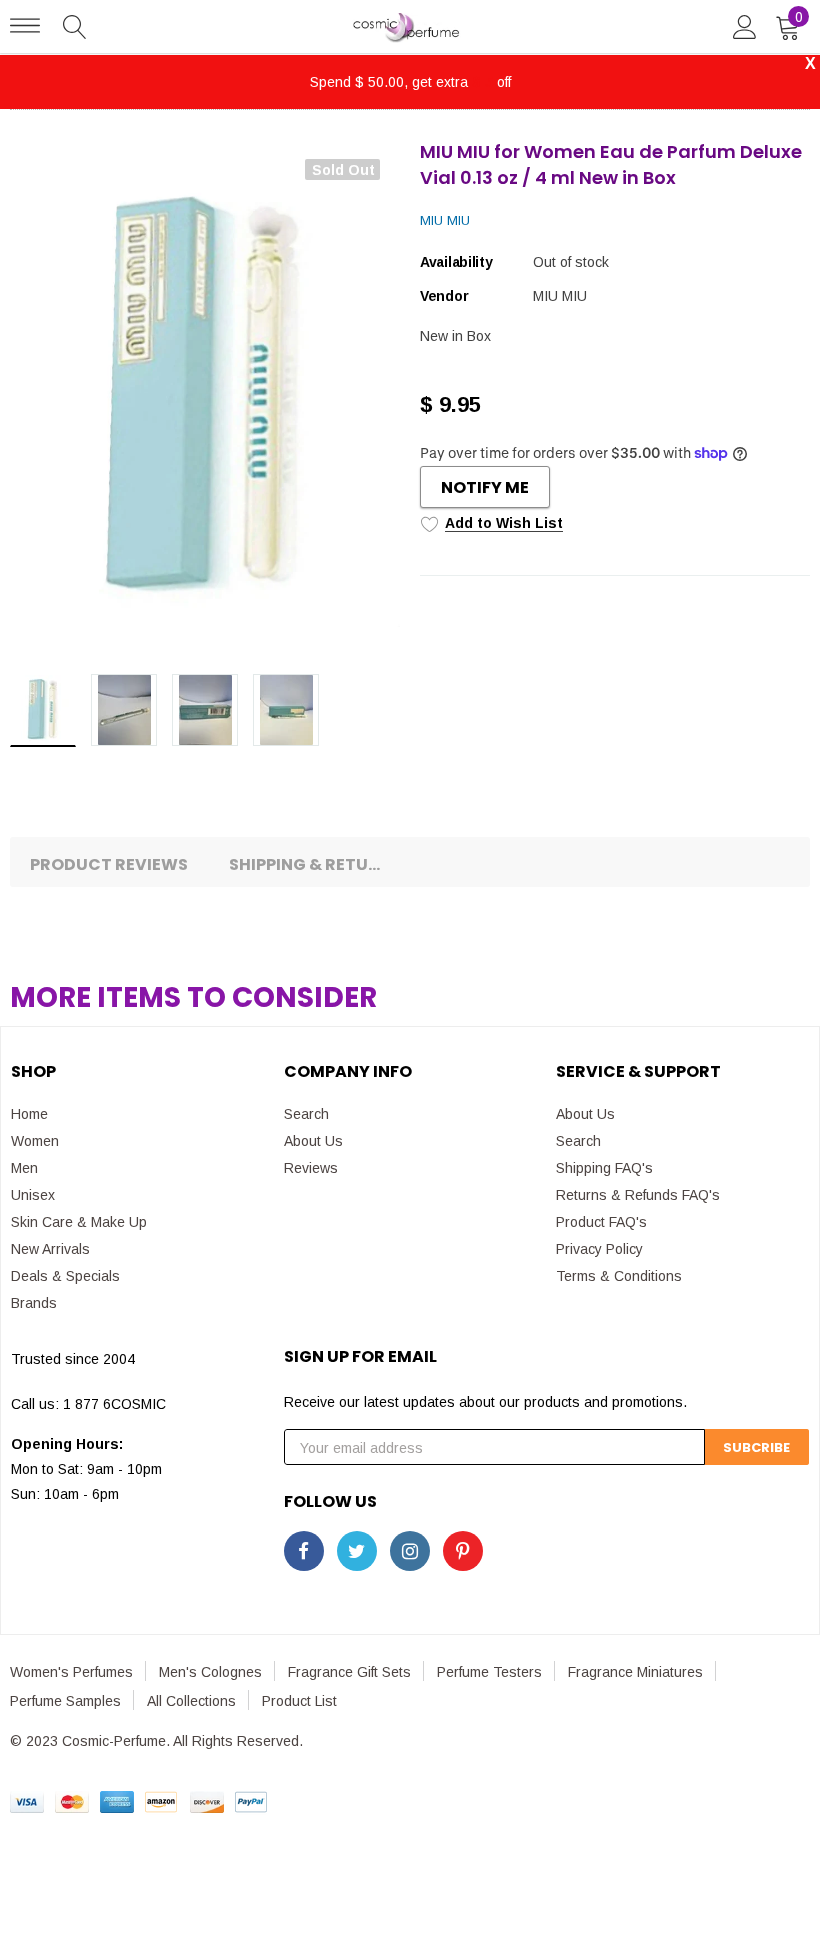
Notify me (485, 487)
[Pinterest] (463, 1551)
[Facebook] (304, 1551)
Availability (456, 262)
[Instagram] (410, 1551)
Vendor (444, 296)
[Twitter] (357, 1551)
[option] (205, 399)
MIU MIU (445, 220)
